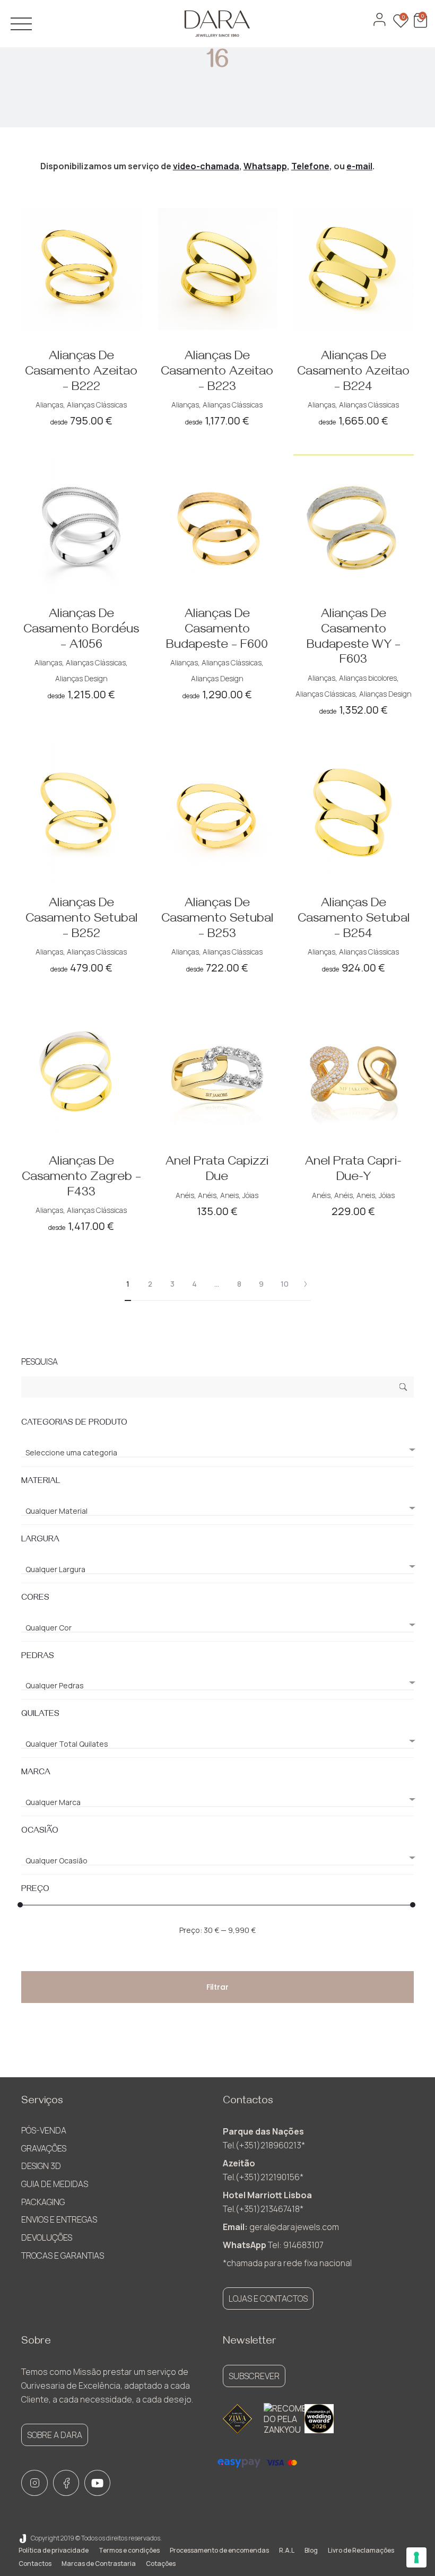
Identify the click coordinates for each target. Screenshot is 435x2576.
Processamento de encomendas (219, 2550)
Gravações (44, 2148)
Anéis (185, 1195)
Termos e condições (129, 2550)
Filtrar (217, 1987)
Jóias (250, 1195)
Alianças (49, 405)
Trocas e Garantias (63, 2256)
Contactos (35, 2564)
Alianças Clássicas (97, 405)
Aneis (229, 1195)
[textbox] (217, 1453)
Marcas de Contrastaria (99, 2564)
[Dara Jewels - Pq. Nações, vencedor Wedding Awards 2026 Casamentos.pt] (319, 2419)
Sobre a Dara (55, 2435)
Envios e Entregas (59, 2219)
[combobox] (217, 1448)
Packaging (43, 2202)
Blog (311, 2550)
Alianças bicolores (368, 678)
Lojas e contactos (268, 2299)
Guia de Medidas (55, 2184)
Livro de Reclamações (361, 2550)
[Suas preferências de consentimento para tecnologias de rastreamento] (416, 2557)
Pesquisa (403, 1388)
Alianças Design (81, 678)
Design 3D (41, 2166)
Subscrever (254, 2376)
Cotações (161, 2564)
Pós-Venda (44, 2130)
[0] (419, 25)
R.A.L (287, 2550)
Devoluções (47, 2237)
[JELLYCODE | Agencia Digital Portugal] (23, 2538)
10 (285, 1284)
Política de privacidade (54, 2550)
